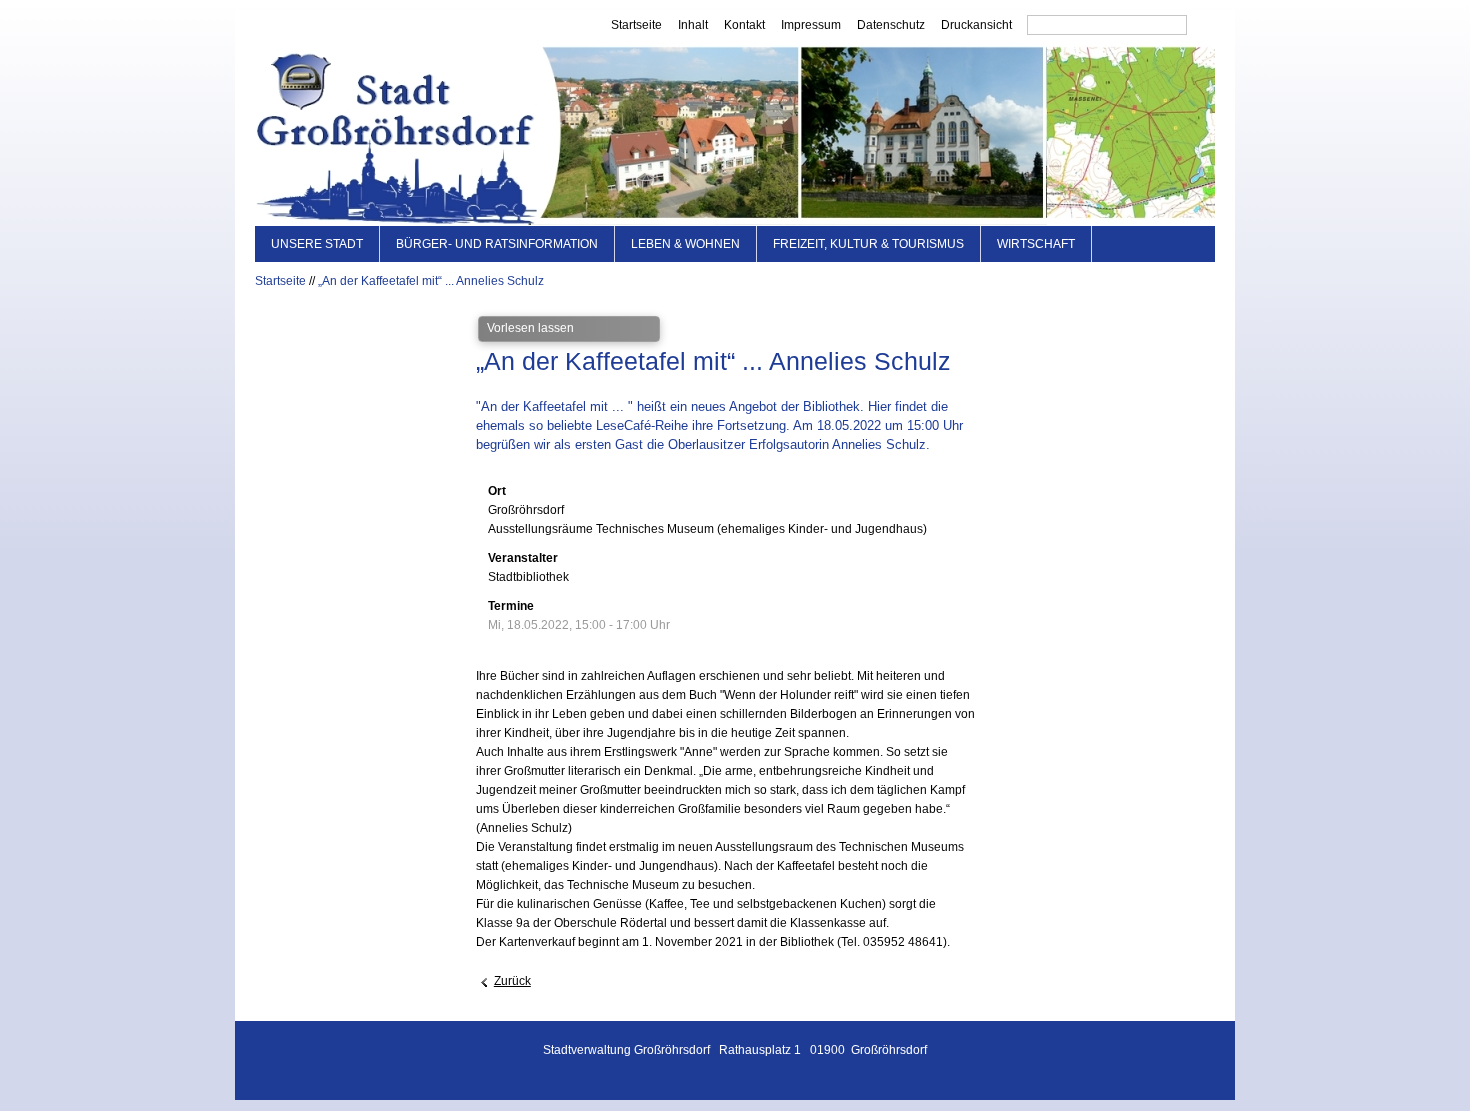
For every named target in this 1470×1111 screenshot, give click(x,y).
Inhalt (693, 25)
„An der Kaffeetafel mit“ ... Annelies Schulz (431, 281)
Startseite (636, 25)
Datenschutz (891, 25)
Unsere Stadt (317, 244)
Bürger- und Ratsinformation (497, 244)
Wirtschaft (1036, 244)
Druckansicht (976, 25)
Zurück (512, 981)
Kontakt (744, 25)
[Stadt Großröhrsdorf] (735, 133)
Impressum (811, 25)
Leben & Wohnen (685, 244)
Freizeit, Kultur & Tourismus (868, 244)
